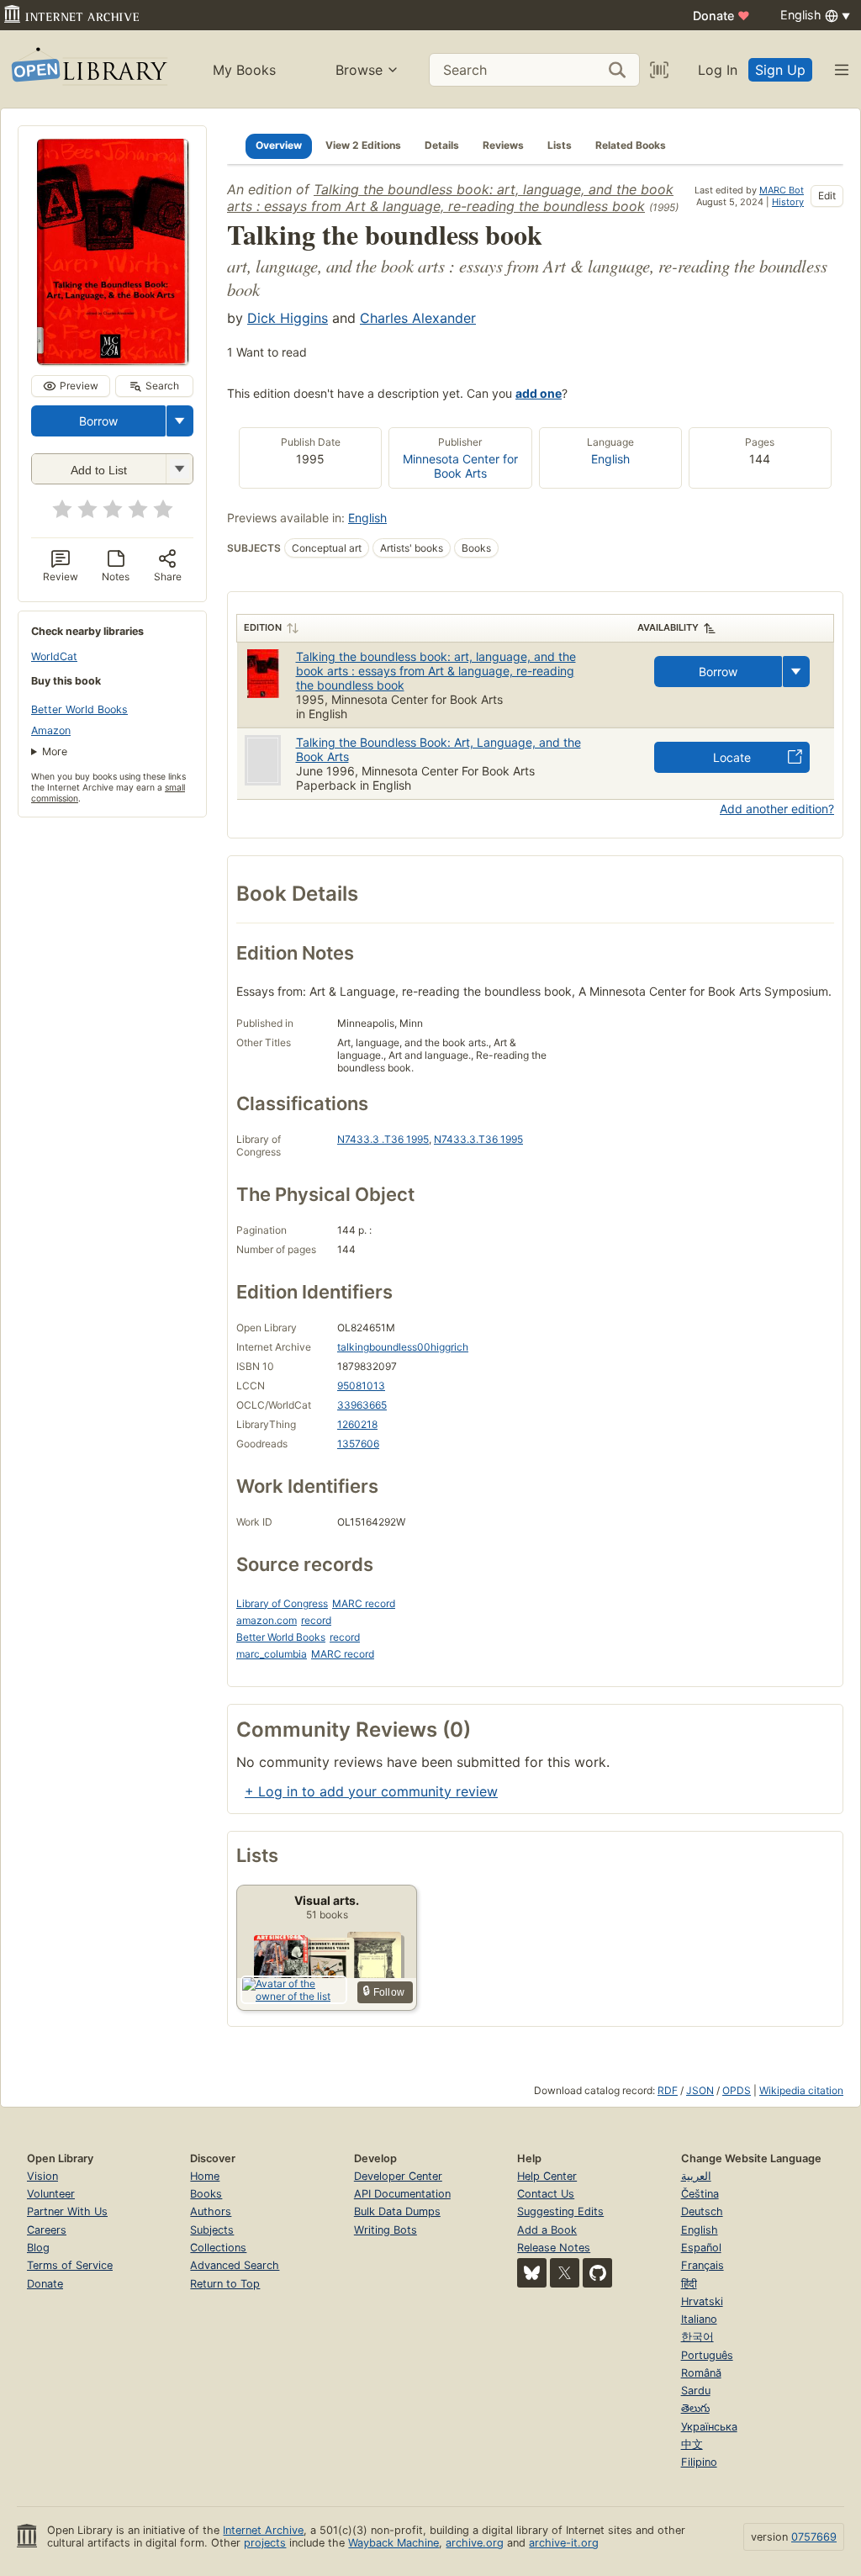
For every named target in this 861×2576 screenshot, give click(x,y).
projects (265, 2543)
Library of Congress (282, 1603)
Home (205, 2176)
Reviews (503, 145)
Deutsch (702, 2211)
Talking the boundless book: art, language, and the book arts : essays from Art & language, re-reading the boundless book (450, 198)
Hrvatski (702, 2301)
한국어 (697, 2337)
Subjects (212, 2230)
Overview (279, 145)
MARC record (364, 1603)
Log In (718, 70)
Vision (42, 2176)
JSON (700, 2090)
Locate (732, 757)
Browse (359, 70)
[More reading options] (180, 421)
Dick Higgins (288, 318)
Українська (709, 2427)
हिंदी (689, 2284)
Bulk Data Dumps (397, 2211)
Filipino (699, 2462)
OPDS (737, 2090)
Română (701, 2373)
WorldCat (54, 656)
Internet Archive (263, 2530)
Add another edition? (777, 809)
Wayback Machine (394, 2543)
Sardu (696, 2391)
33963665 (362, 1405)
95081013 (361, 1386)
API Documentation (402, 2194)
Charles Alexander (418, 318)
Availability (668, 627)
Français (703, 2265)
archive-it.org (564, 2543)
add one (539, 393)
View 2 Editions (363, 145)
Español (701, 2248)
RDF (668, 2090)
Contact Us (546, 2194)
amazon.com (267, 1620)
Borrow (98, 421)
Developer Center (398, 2176)
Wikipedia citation (801, 2090)
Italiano (699, 2319)
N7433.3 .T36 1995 (383, 1139)
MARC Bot (782, 190)
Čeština (700, 2194)
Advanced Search (235, 2265)
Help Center (547, 2176)
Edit (827, 196)
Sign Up (780, 70)
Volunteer (51, 2194)
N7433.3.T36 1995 (478, 1139)
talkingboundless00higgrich (403, 1347)
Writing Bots (386, 2230)
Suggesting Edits (560, 2211)
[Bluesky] (532, 2273)
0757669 (814, 2537)
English (610, 459)
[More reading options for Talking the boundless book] (179, 469)
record (316, 1620)
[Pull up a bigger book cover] (113, 360)
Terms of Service (70, 2265)
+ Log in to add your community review (371, 1791)
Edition (263, 627)
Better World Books (79, 709)
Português (707, 2355)
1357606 (358, 1444)
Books (206, 2194)
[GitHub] (597, 2273)
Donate (721, 16)
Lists (560, 145)
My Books (244, 70)
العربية (696, 2176)
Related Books (631, 145)
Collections (218, 2248)
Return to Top (225, 2284)
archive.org (475, 2543)
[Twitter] (565, 2273)
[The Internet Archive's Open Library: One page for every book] (88, 69)
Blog (38, 2248)
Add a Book (547, 2230)
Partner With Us (67, 2211)
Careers (47, 2230)
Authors (211, 2211)
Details (442, 145)
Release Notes (554, 2248)
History (788, 202)
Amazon (51, 730)
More (55, 751)
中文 (692, 2444)
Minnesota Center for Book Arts (460, 466)
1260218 (357, 1424)
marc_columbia (272, 1654)
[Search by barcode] (659, 70)
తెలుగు (695, 2408)
